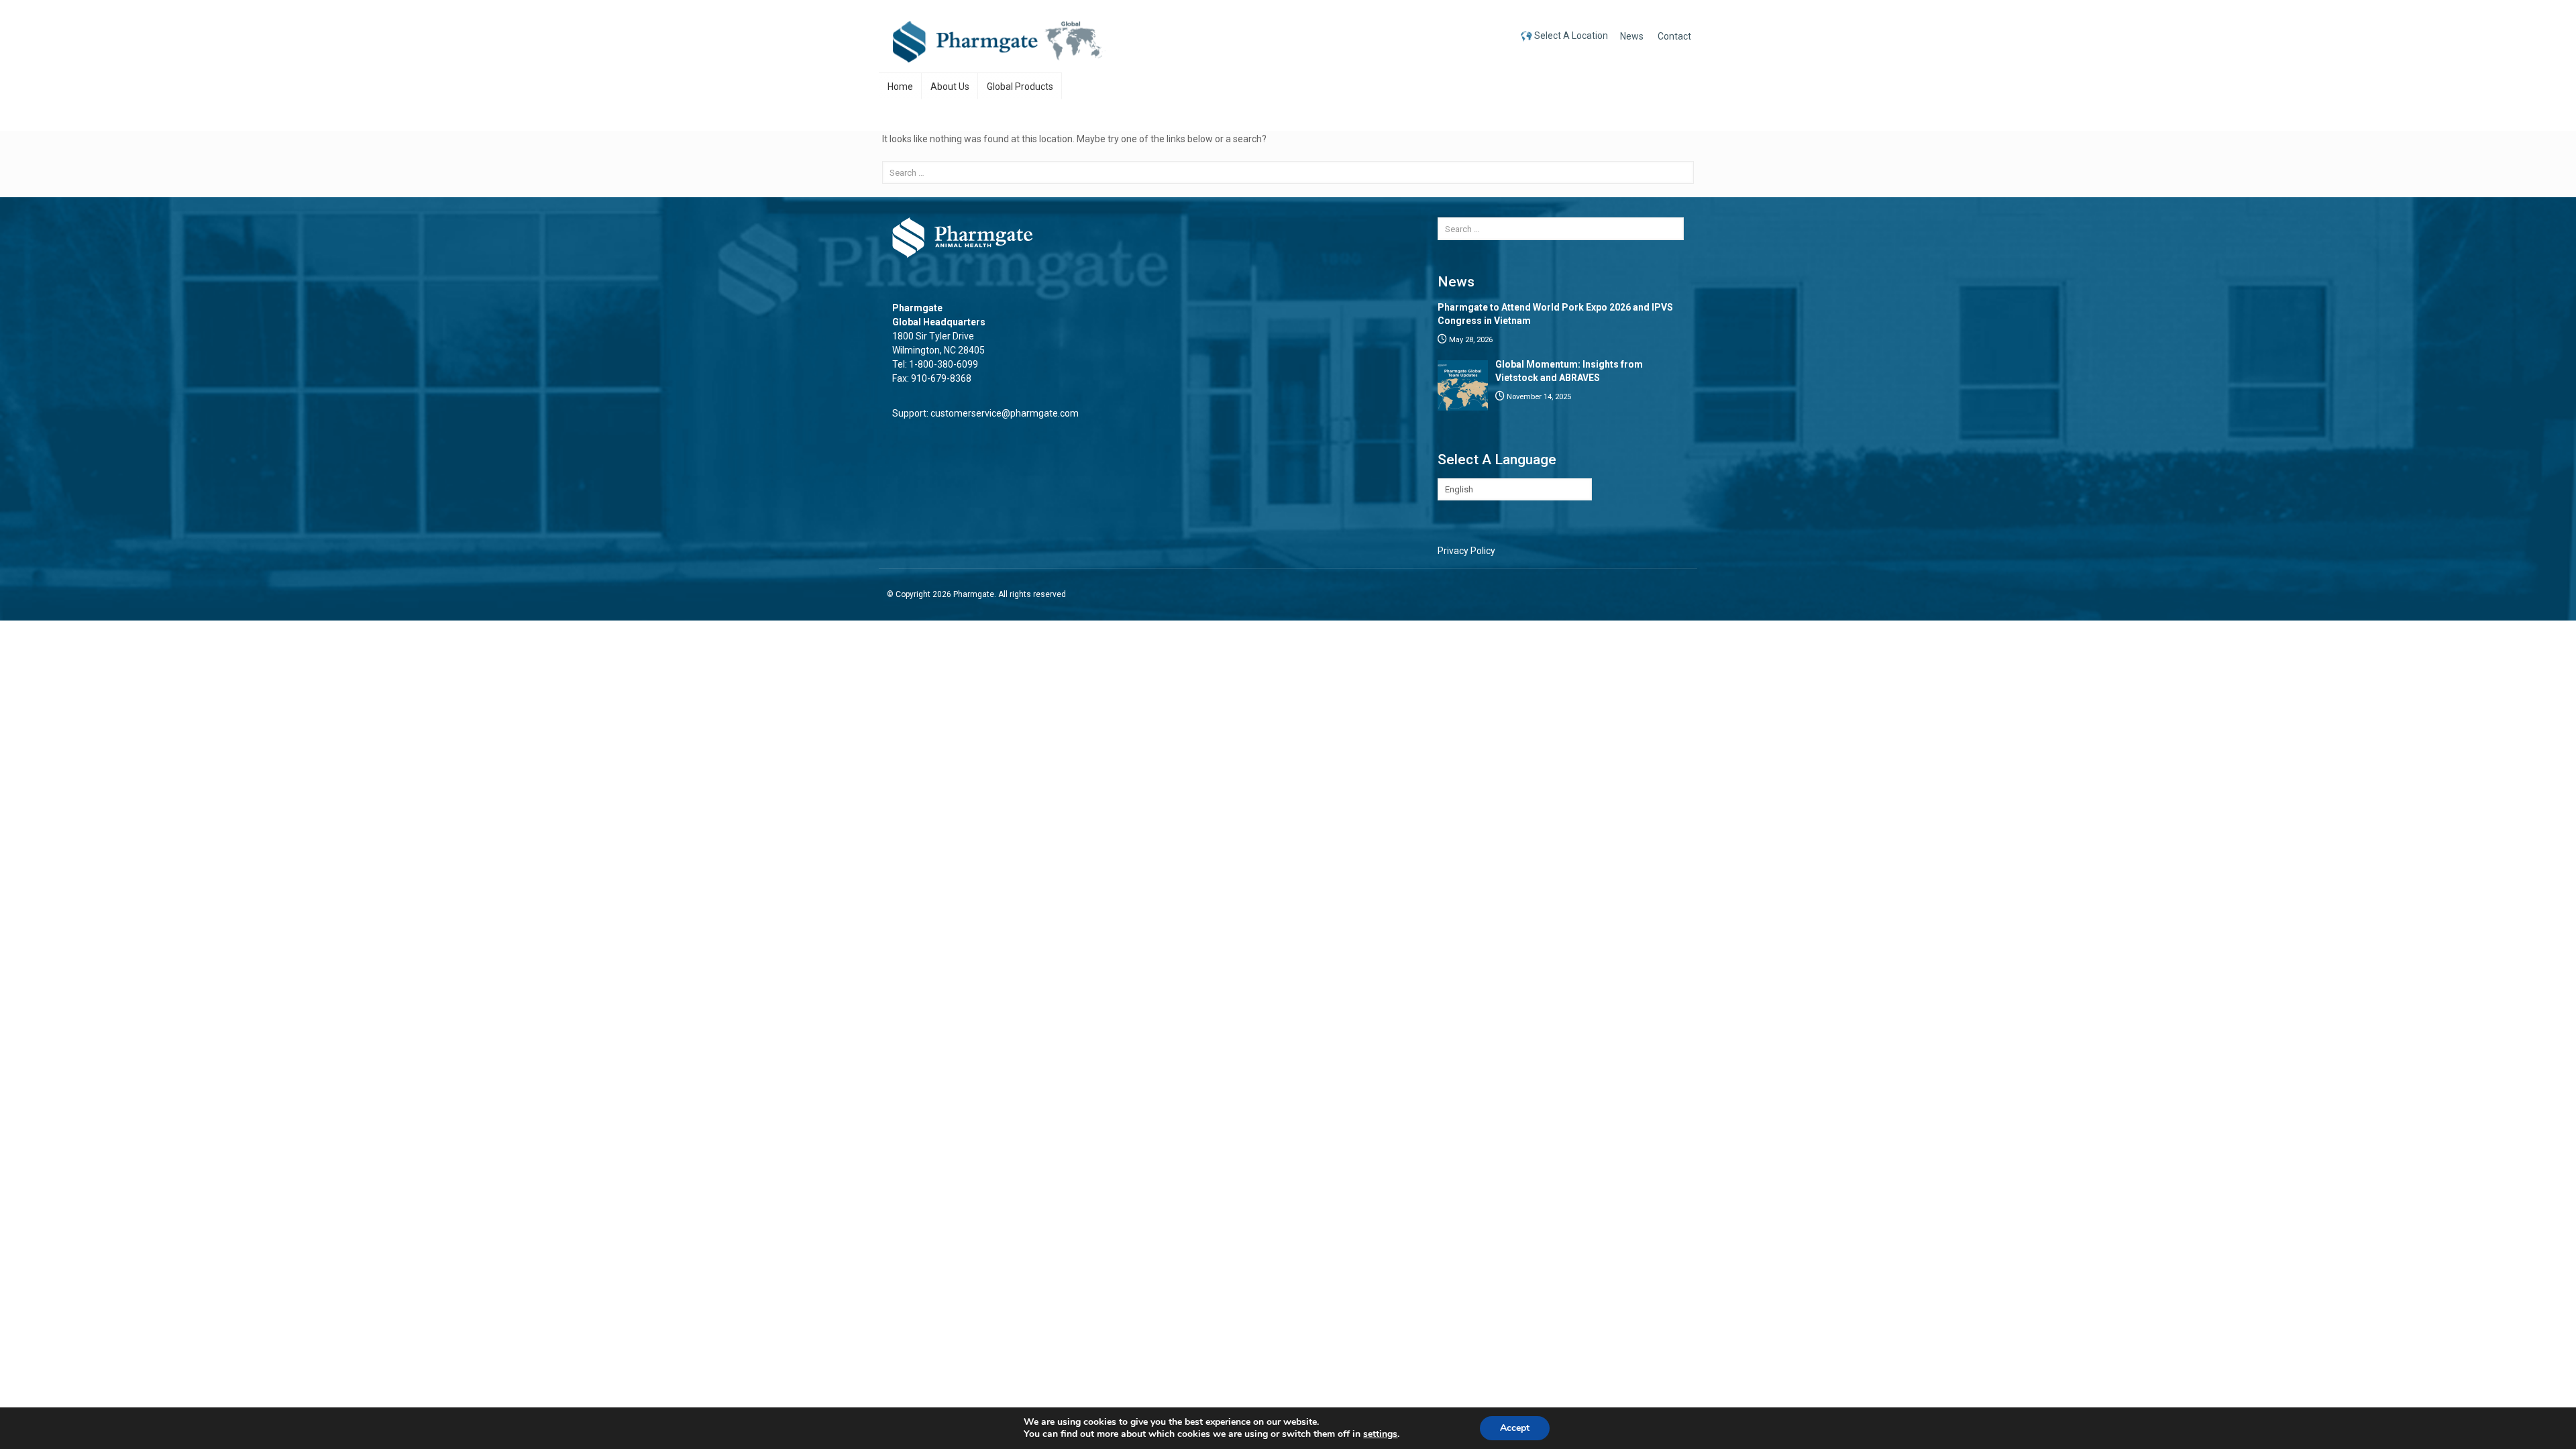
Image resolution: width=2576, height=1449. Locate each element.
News (1632, 36)
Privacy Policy (1466, 551)
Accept (1515, 1428)
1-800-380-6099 (944, 364)
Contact (1674, 36)
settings (1380, 1434)
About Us (950, 87)
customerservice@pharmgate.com (1005, 413)
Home (900, 87)
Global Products (1020, 87)
